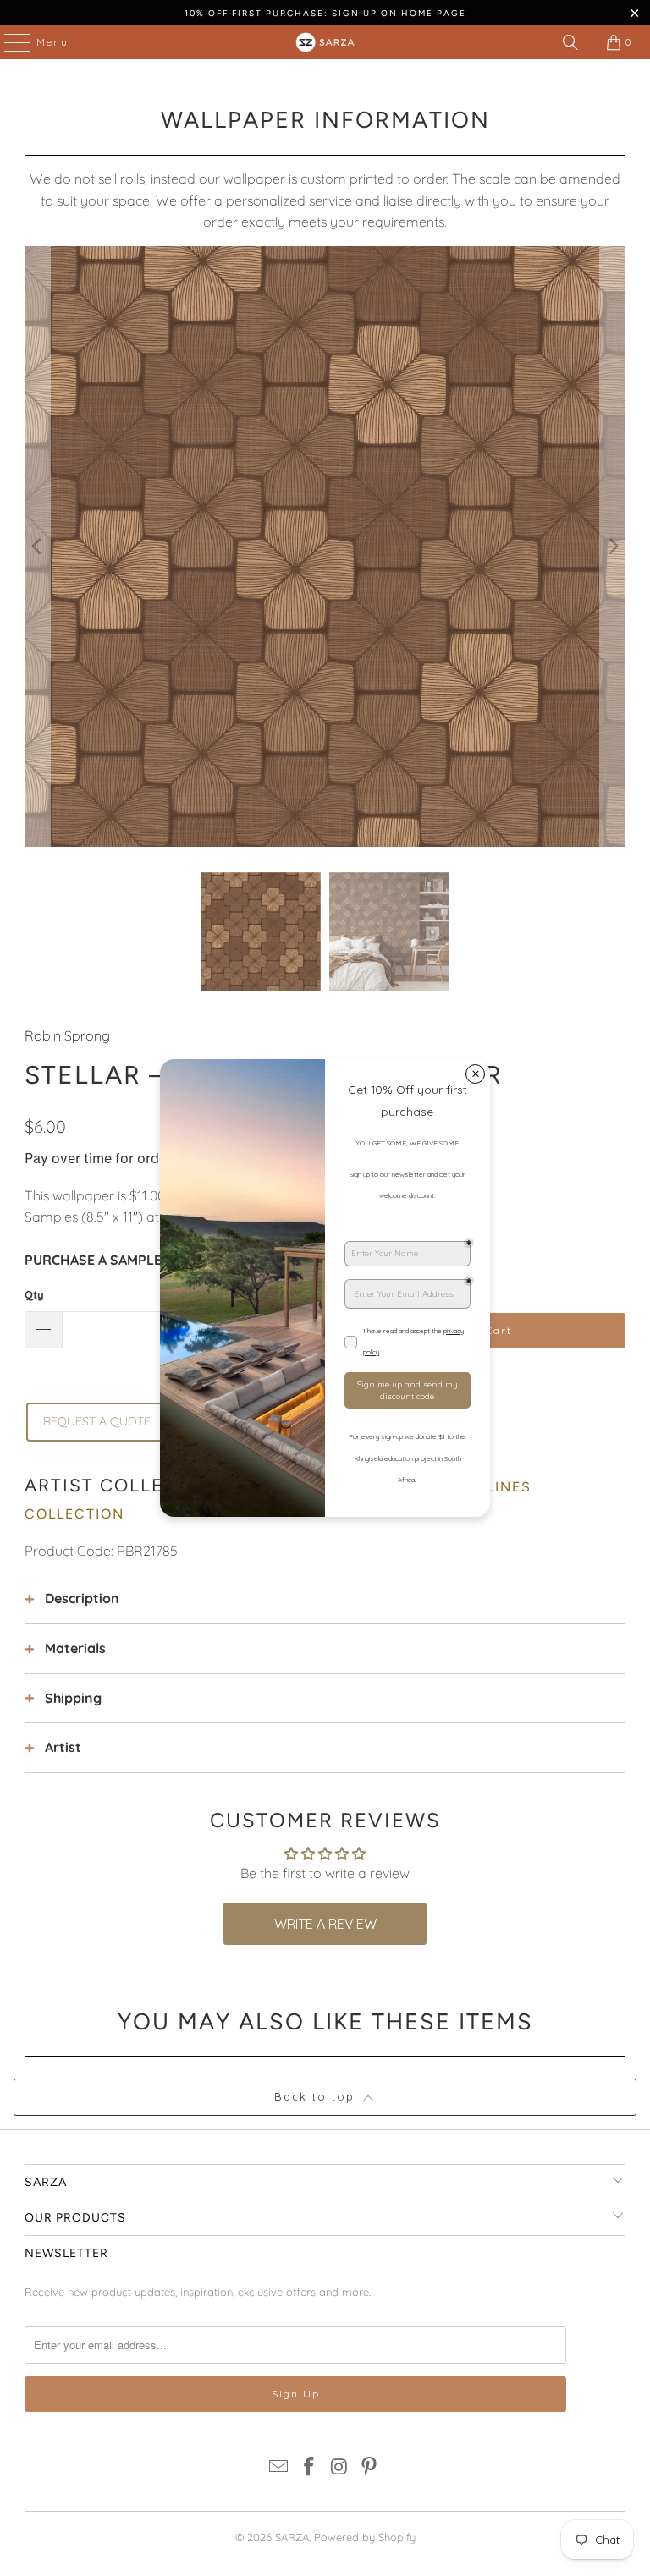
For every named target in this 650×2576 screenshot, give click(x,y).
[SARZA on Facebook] (309, 2468)
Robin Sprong (67, 1035)
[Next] (613, 547)
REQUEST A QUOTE (97, 1421)
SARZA (292, 2537)
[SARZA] (325, 42)
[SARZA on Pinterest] (370, 2468)
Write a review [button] (325, 1924)
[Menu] (8, 42)
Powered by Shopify (365, 2537)
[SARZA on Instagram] (339, 2468)
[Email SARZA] (279, 2468)
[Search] (570, 42)
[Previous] (37, 547)
